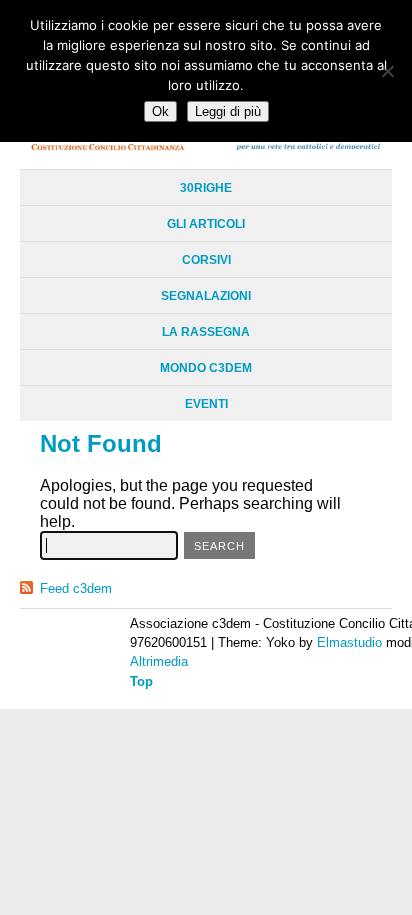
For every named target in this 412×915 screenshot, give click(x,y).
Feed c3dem (76, 588)
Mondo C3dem (206, 368)
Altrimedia (159, 661)
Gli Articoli (206, 224)
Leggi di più (228, 111)
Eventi (206, 404)
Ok (160, 111)
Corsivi (206, 260)
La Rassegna (206, 332)
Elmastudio (349, 642)
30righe (206, 188)
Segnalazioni (206, 296)
